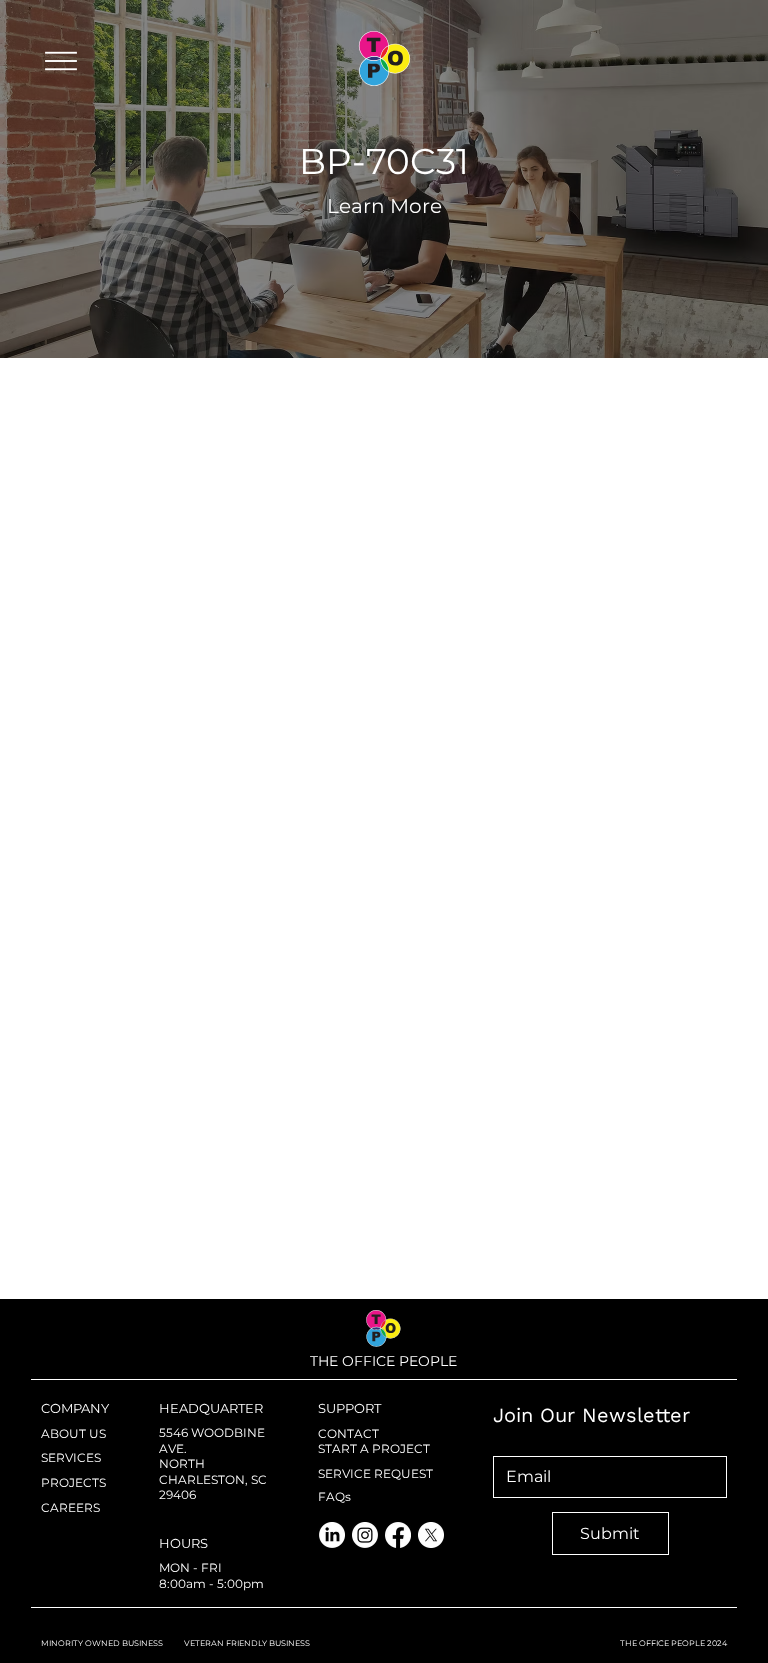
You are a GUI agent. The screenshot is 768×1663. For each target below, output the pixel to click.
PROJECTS (73, 1482)
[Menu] (61, 61)
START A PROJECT (374, 1448)
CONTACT (348, 1433)
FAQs (334, 1496)
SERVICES (71, 1457)
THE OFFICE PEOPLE (383, 1361)
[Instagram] (365, 1535)
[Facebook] (398, 1535)
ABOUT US (73, 1433)
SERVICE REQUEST (375, 1473)
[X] (431, 1535)
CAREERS (70, 1507)
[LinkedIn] (332, 1535)
